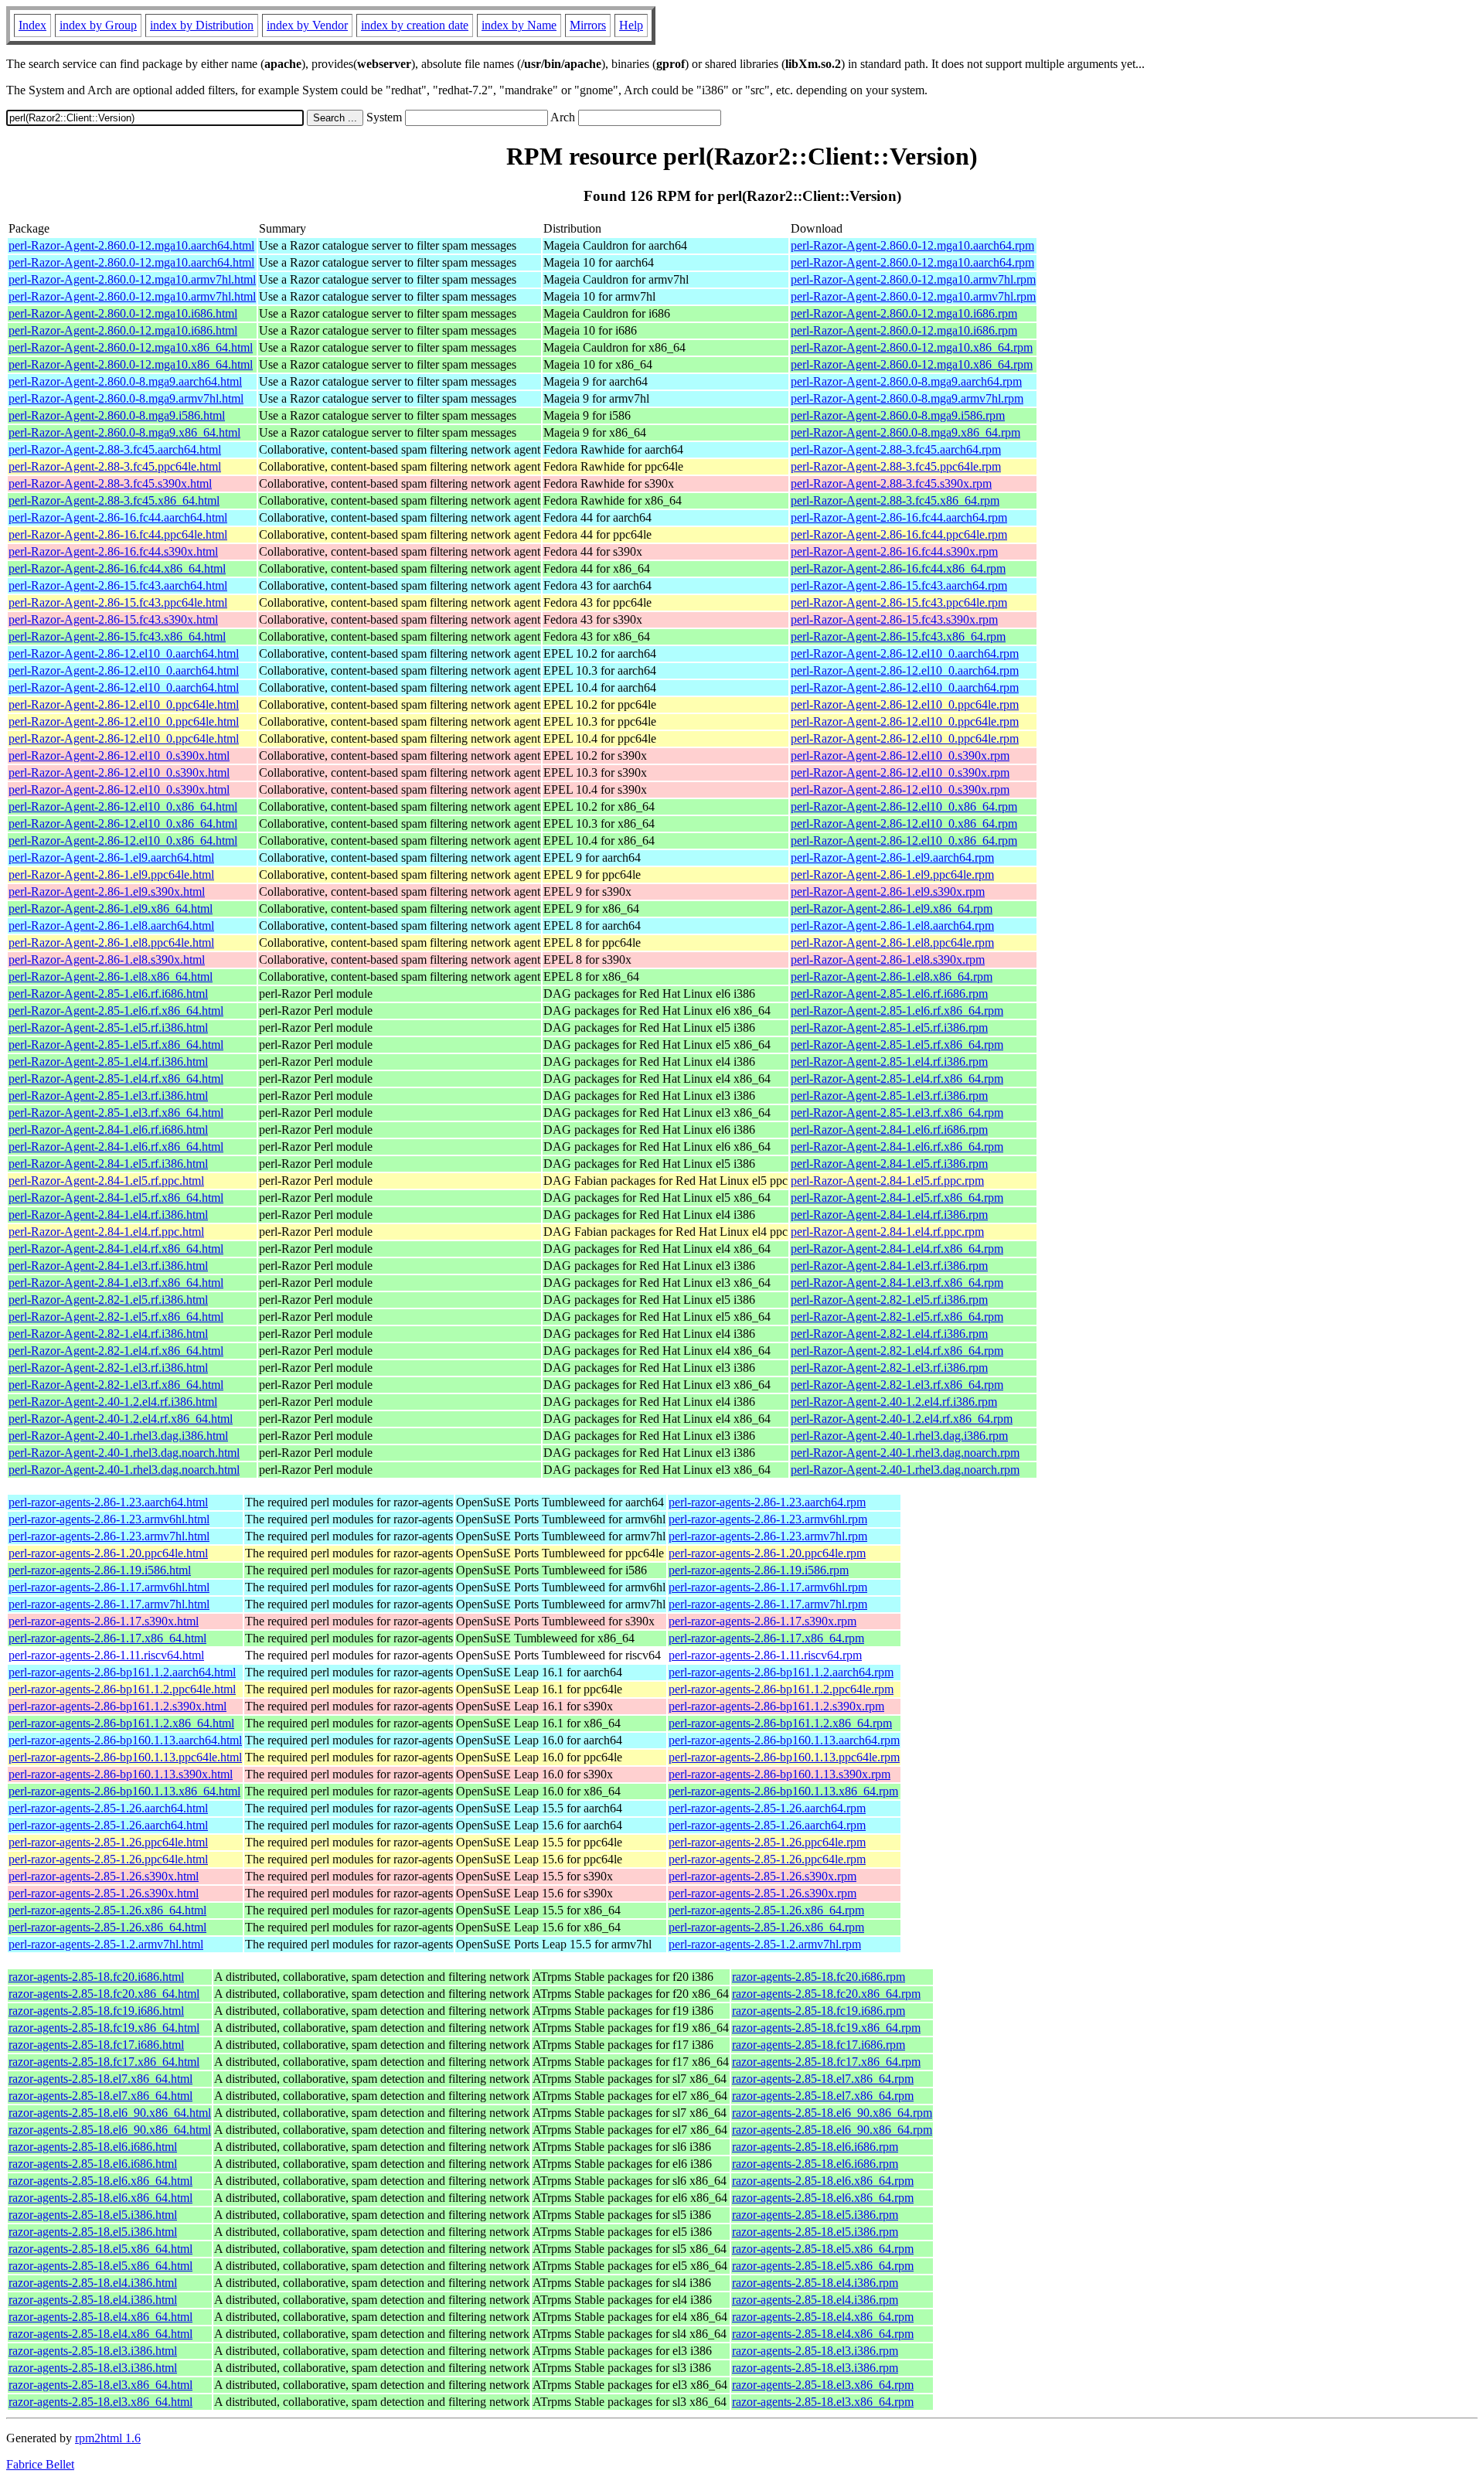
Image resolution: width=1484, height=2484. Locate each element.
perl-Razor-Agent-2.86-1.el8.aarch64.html (111, 926)
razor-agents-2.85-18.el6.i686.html (93, 2147)
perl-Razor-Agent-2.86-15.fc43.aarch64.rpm (899, 585)
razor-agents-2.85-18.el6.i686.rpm (815, 2147)
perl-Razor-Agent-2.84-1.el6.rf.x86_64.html (116, 1147)
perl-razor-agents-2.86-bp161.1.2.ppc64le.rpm (781, 1689)
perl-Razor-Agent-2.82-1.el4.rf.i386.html (108, 1334)
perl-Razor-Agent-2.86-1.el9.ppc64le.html (111, 875)
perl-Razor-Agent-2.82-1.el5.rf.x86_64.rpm (897, 1317)
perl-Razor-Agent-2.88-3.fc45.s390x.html (110, 483)
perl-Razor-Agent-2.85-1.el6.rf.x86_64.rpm (897, 1011)
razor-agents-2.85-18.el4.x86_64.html (100, 2317)
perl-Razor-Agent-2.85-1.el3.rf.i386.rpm (889, 1096)
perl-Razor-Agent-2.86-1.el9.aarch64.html (111, 857)
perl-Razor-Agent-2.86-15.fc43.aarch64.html (118, 585)
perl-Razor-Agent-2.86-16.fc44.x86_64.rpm (898, 568)
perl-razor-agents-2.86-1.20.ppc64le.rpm (767, 1553)
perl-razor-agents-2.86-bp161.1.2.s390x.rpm (776, 1706)
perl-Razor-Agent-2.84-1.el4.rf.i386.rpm (889, 1215)
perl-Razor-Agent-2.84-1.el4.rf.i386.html (108, 1215)
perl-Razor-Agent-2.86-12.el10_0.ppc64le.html (124, 704)
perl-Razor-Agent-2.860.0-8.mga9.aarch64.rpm (906, 381)
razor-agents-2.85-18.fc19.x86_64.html (104, 2028)
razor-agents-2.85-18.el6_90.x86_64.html (110, 2113)
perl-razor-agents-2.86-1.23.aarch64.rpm (767, 1502)
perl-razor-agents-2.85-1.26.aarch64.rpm (767, 1808)
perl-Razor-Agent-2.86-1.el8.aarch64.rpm (892, 926)
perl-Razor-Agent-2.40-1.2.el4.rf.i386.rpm (894, 1402)
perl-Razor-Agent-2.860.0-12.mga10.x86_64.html (131, 347)
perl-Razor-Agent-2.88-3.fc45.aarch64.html (115, 449)
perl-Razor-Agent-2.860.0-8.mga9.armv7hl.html (126, 398)
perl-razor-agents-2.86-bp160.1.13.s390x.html (121, 1774)
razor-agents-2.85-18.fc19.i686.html (96, 2011)
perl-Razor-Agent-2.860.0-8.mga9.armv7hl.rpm (907, 398)
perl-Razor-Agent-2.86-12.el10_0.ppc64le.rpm (905, 704)
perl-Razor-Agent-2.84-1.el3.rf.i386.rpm (889, 1266)
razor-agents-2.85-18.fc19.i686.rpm (819, 2011)
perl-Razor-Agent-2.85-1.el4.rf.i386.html (108, 1062)
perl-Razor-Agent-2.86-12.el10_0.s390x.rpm (900, 755)
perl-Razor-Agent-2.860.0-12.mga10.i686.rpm (904, 313)
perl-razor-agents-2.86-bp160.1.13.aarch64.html (125, 1740)
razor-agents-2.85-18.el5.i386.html (93, 2215)
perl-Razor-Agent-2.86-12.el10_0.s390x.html (119, 755)
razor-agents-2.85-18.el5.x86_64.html (100, 2249)
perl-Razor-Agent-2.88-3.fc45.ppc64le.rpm (896, 466)
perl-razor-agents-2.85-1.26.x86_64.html (107, 1910)
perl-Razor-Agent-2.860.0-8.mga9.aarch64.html (125, 381)
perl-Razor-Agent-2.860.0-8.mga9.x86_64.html (124, 432)
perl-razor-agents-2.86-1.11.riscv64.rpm (765, 1655)
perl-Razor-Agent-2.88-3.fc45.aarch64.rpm (896, 449)
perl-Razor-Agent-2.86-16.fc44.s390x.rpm (894, 551)
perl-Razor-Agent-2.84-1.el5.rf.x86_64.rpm (897, 1198)
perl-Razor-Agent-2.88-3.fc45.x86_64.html (114, 500)
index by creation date (415, 25)
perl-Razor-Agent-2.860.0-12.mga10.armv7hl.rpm (913, 279)
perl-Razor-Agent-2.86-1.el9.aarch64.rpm (892, 857)
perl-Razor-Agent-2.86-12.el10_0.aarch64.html (124, 653)
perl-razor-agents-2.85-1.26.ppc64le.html (108, 1842)
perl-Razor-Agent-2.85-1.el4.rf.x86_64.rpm (897, 1079)
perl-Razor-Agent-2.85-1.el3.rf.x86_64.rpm (897, 1113)
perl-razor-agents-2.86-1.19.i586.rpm (759, 1570)
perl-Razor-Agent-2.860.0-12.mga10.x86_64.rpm (912, 347)
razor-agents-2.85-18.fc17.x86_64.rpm (826, 2062)
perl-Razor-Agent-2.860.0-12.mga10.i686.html (123, 313)
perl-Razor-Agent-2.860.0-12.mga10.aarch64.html (131, 245)
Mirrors (588, 25)
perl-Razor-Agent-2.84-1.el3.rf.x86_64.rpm (897, 1283)
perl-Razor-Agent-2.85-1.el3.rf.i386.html (108, 1096)
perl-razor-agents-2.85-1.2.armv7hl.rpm (765, 1944)
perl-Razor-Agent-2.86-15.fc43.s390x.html (113, 619)
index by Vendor (307, 25)
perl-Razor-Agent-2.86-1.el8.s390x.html (107, 960)
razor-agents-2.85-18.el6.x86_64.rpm (823, 2181)
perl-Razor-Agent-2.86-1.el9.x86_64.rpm (892, 909)
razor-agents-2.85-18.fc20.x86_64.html (104, 1994)
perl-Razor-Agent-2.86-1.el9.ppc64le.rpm (892, 875)
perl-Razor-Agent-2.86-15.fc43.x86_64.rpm (898, 636)
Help (631, 25)
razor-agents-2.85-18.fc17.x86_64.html (104, 2062)
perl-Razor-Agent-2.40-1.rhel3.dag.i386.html (118, 1436)
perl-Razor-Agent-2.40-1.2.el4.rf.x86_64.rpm (902, 1419)
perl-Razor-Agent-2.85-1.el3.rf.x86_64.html (116, 1113)
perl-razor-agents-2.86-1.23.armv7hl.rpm (768, 1536)
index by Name (519, 25)
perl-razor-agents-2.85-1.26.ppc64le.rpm (767, 1842)
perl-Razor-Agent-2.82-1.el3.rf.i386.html (108, 1368)
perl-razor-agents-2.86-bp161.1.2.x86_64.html (121, 1723)
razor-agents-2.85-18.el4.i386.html (93, 2283)
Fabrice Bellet (40, 2464)
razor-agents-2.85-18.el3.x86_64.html (100, 2385)
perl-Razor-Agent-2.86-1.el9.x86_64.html (111, 909)
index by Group (98, 25)
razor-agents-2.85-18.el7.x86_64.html (100, 2079)
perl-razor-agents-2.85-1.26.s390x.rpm (762, 1876)
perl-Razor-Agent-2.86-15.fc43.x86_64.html (117, 636)
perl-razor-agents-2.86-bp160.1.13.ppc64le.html (125, 1757)
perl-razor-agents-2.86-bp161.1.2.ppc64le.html (122, 1689)
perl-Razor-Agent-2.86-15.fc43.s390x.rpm (894, 619)
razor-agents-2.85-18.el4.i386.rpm (815, 2283)
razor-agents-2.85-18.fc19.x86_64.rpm (826, 2028)
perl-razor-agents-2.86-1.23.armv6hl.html (109, 1519)
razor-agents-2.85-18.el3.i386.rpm (815, 2351)
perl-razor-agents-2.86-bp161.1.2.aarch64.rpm (781, 1672)
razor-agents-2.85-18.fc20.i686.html (96, 1977)
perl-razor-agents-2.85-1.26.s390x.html (104, 1876)
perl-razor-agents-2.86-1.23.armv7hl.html (109, 1536)
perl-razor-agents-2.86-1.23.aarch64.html (108, 1502)
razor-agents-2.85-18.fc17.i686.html (96, 2045)
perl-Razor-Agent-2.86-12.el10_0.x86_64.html (123, 806)
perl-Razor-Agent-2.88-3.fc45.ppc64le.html (115, 466)
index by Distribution (202, 25)
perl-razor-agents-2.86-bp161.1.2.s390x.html (117, 1706)
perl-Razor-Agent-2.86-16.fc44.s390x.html (113, 551)
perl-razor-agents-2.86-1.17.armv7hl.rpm (768, 1604)
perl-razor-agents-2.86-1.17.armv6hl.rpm (768, 1587)
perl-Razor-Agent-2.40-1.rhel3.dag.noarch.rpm (905, 1453)
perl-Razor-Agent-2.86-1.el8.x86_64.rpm (892, 977)
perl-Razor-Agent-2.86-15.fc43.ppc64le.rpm (899, 602)
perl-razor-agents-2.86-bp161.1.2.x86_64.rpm (780, 1723)
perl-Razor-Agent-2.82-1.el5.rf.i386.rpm (889, 1300)
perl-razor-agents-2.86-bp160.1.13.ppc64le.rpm (784, 1757)
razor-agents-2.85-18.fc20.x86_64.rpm (826, 1994)
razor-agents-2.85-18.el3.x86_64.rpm (823, 2385)
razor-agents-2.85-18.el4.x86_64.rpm (823, 2317)
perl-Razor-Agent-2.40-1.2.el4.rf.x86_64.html (121, 1419)
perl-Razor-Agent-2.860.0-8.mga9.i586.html (117, 415)
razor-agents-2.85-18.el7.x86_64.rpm (823, 2079)
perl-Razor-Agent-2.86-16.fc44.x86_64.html (117, 568)
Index (32, 25)
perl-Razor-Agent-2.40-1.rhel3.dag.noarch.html (124, 1453)
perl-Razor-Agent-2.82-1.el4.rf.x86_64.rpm (897, 1351)
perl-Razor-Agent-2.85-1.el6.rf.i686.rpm (889, 994)
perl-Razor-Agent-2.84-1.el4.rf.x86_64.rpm (897, 1249)
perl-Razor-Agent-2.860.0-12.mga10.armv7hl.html (132, 279)
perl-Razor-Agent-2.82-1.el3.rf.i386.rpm (889, 1368)
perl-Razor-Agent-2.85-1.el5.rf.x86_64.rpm (897, 1045)
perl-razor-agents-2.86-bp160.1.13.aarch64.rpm (784, 1740)
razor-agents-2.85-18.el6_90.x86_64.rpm (832, 2113)
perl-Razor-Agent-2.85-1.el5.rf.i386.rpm (889, 1028)
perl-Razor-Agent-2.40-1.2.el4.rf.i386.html (113, 1402)
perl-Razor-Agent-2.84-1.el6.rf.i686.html (108, 1130)
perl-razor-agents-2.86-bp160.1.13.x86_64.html (124, 1791)
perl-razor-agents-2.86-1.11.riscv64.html (106, 1655)
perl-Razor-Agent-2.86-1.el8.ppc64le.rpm (892, 943)
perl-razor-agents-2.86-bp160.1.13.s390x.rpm (779, 1774)
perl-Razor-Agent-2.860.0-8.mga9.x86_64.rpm (905, 432)
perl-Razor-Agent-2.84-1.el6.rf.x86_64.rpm (897, 1147)
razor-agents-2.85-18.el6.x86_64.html (100, 2181)
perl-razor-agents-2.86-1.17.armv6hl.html (109, 1587)
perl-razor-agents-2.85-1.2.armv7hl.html (106, 1944)
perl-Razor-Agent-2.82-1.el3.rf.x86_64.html (116, 1385)
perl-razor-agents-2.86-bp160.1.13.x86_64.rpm (783, 1791)
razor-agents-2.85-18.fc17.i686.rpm (819, 2045)
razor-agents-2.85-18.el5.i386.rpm (815, 2215)
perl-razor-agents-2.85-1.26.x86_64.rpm (766, 1910)
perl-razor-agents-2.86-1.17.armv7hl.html (109, 1604)
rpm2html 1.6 (108, 2438)
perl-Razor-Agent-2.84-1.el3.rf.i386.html (108, 1266)
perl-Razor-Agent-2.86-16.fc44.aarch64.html (118, 517)
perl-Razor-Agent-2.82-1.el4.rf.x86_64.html (116, 1351)
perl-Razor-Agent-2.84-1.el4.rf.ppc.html (106, 1232)
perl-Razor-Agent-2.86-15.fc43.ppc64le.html (118, 602)
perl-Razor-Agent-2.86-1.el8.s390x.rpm (888, 960)
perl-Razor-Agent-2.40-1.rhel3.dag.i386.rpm (899, 1436)
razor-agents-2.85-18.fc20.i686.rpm (819, 1977)
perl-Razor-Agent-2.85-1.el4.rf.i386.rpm (889, 1062)
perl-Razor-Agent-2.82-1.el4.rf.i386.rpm (889, 1334)
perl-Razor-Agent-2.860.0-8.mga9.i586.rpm (898, 415)
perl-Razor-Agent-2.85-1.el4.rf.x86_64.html (116, 1079)
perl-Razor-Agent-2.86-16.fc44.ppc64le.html (118, 534)
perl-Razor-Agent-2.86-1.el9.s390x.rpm (888, 892)
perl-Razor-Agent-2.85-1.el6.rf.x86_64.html (116, 1011)
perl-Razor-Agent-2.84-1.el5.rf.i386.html (108, 1164)
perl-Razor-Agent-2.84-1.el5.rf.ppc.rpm (887, 1181)
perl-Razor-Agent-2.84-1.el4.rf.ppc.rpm (887, 1232)
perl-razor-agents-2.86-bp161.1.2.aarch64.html (122, 1672)
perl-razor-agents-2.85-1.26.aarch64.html (108, 1808)
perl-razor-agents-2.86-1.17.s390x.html (104, 1621)
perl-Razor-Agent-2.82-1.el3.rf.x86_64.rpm (897, 1385)
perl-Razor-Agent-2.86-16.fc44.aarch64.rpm (899, 517)
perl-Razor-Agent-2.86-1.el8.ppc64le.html (111, 943)
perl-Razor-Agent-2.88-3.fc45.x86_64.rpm (895, 500)
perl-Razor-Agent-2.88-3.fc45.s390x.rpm (891, 483)
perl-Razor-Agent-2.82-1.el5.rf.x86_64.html (116, 1317)
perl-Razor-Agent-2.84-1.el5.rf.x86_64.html (116, 1198)
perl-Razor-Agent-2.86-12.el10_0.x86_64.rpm (904, 806)
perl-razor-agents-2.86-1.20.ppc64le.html (108, 1553)
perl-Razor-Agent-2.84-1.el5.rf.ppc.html (106, 1181)
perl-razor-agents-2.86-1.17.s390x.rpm (762, 1621)
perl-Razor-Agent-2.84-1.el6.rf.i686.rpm (889, 1130)
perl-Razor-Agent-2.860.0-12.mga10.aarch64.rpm (912, 245)
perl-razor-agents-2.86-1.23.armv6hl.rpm (768, 1519)
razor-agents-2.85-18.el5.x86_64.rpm (823, 2249)
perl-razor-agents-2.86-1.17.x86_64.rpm (766, 1638)
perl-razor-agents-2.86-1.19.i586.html (100, 1570)
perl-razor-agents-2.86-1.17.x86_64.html (107, 1638)
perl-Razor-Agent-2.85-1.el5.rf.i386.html (108, 1028)
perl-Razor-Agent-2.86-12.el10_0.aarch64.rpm (905, 653)
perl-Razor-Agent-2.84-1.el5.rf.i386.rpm (889, 1164)
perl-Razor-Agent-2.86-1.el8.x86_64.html (111, 977)
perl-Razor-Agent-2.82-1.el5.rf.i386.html (108, 1300)
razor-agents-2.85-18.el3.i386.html (93, 2351)
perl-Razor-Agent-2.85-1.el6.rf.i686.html (108, 994)
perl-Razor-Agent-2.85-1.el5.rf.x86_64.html (116, 1045)
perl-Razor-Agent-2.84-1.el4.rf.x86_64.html (116, 1249)
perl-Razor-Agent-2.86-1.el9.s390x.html (107, 892)
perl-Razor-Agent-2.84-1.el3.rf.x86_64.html (116, 1283)
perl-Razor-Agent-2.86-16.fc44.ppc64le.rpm (899, 534)
